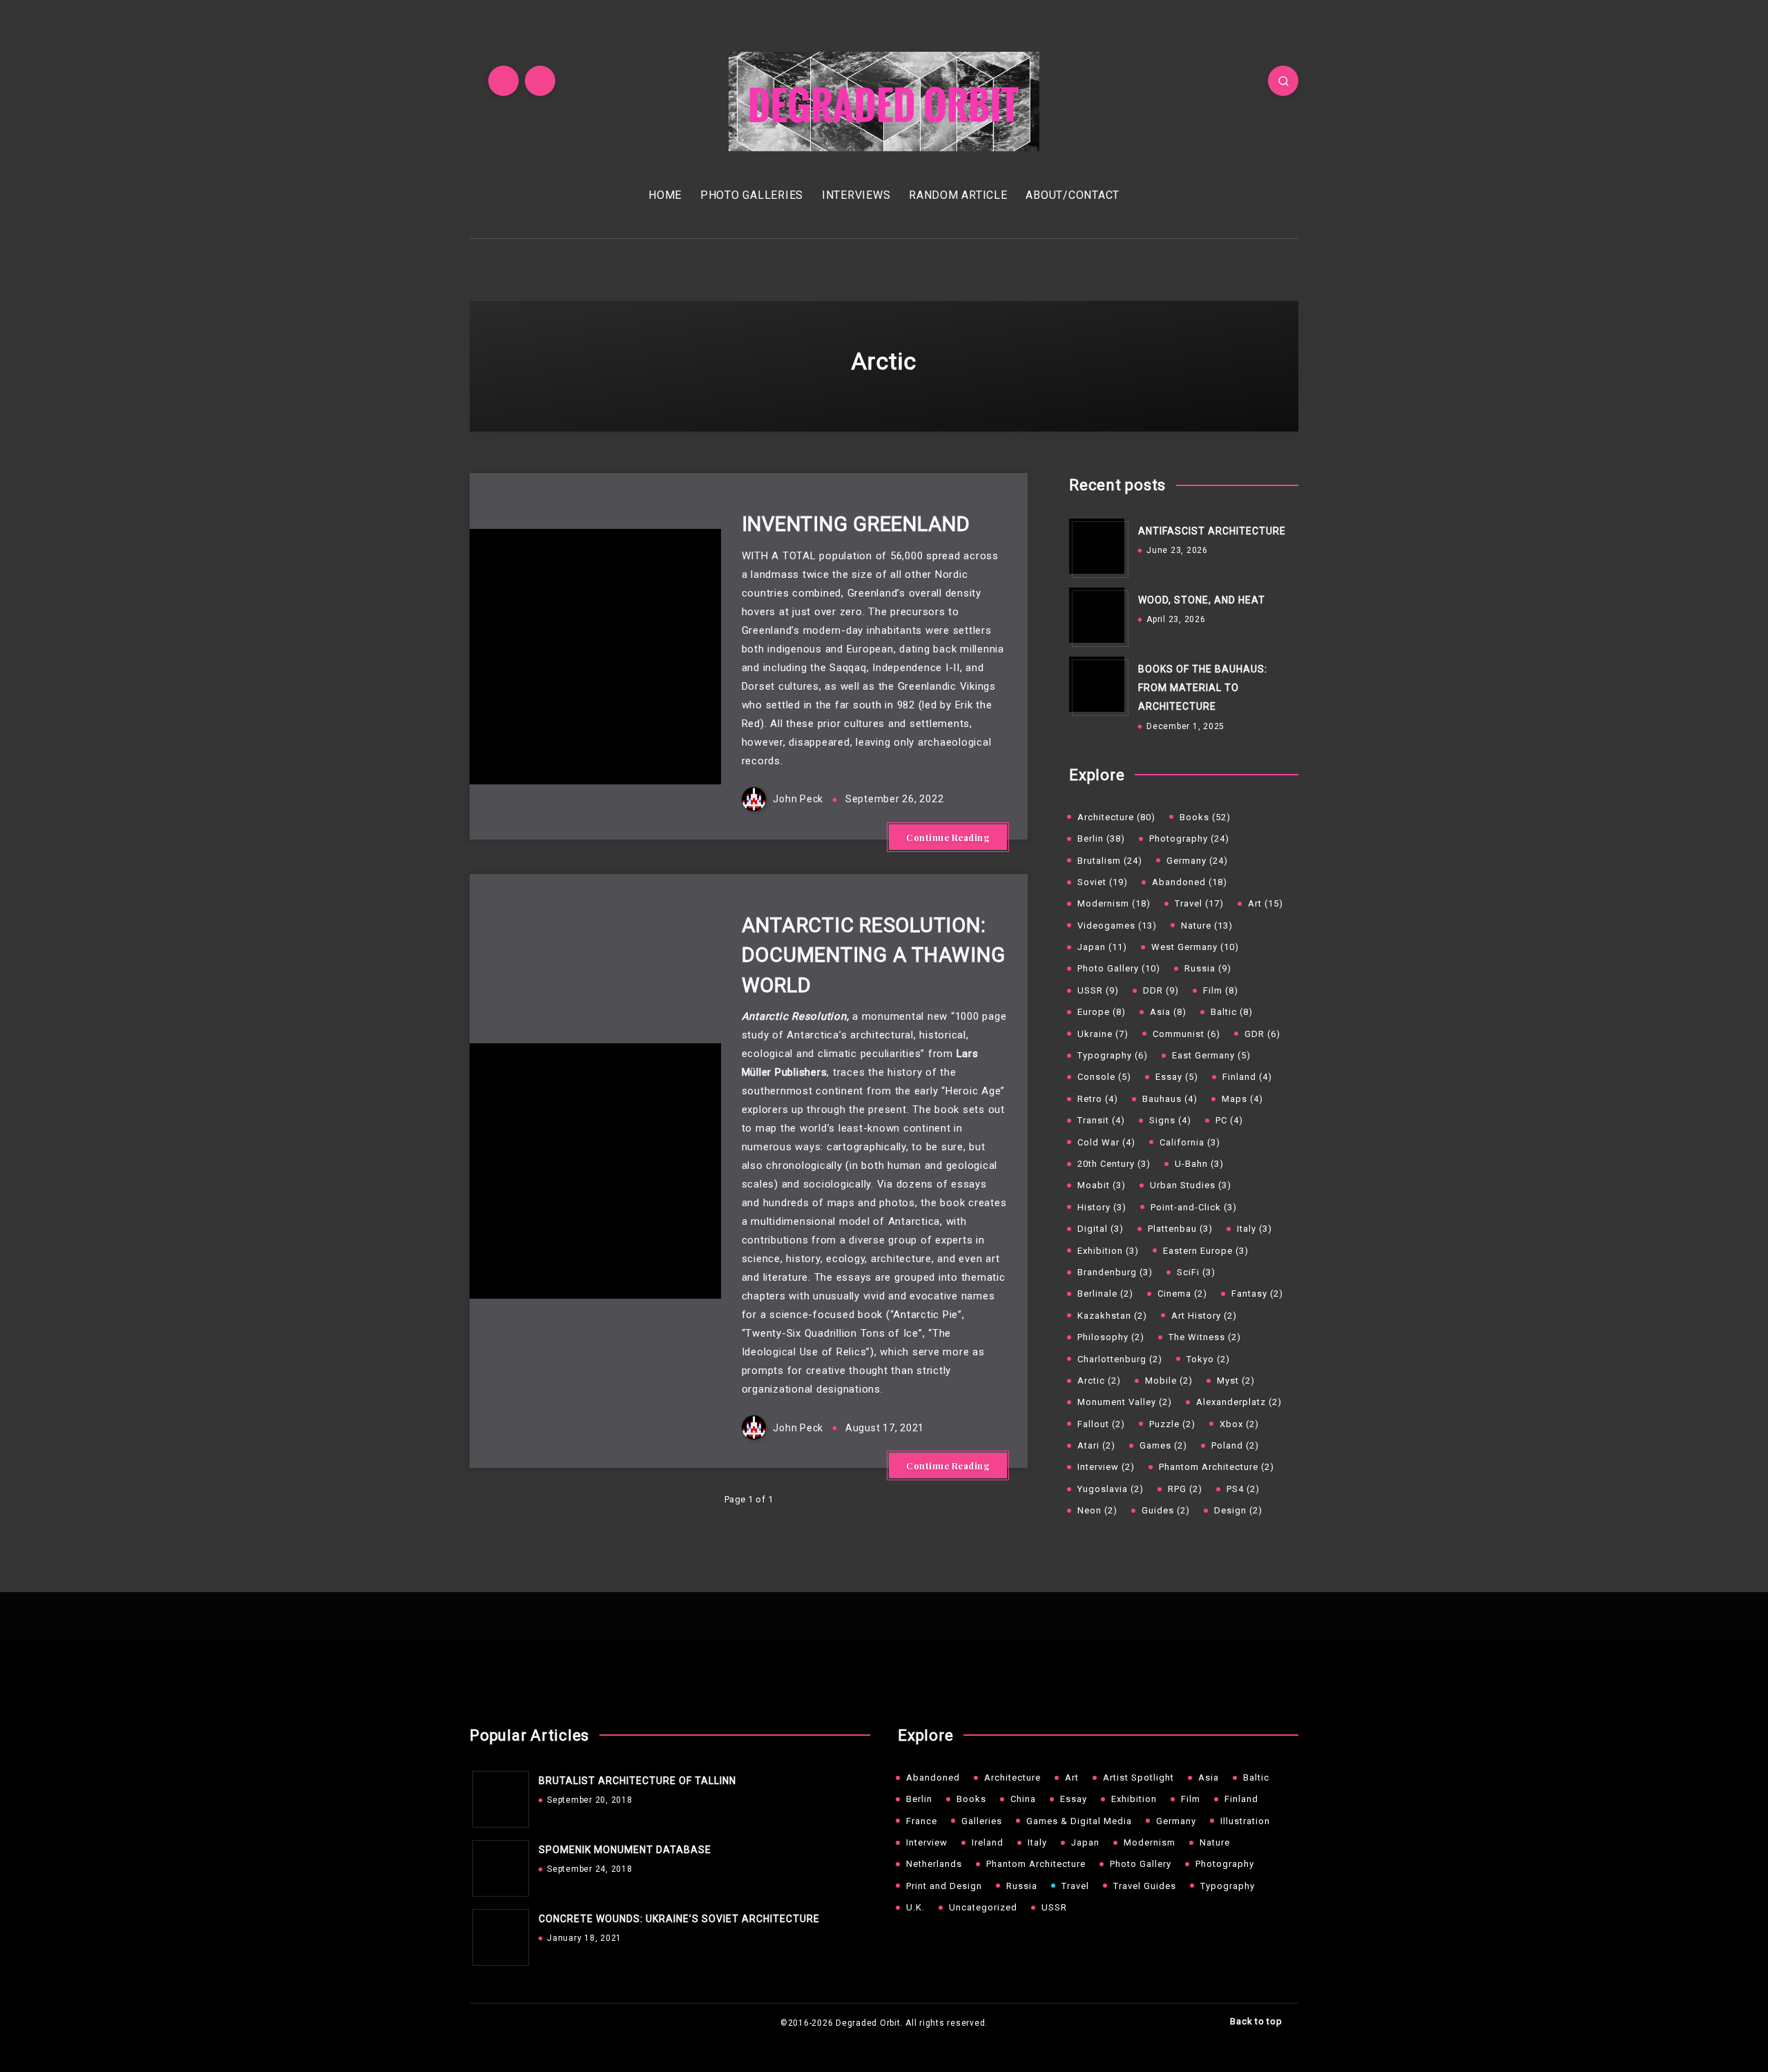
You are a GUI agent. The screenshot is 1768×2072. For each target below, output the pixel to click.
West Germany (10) (1195, 947)
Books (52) (1205, 817)
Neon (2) (1097, 1510)
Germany (1176, 1821)
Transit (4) (1101, 1120)
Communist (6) (1186, 1034)
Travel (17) (1199, 903)
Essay (1074, 1799)
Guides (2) (1166, 1510)
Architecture (1012, 1778)
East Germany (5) (1211, 1055)
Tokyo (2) (1208, 1359)
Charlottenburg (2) (1120, 1359)
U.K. (915, 1907)
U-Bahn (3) (1199, 1164)
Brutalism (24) (1110, 861)
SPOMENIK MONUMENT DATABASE (625, 1850)
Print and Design (944, 1886)
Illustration (1245, 1821)
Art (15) (1266, 903)
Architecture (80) (1116, 817)
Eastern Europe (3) (1206, 1251)
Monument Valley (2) (1125, 1402)
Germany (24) (1197, 861)
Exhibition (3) (1108, 1251)
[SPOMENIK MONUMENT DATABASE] (497, 1865)
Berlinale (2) (1105, 1294)
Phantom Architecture (1036, 1864)
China (1023, 1799)
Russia (1022, 1886)
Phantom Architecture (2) (1217, 1467)
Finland (1241, 1799)
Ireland (988, 1842)
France (922, 1821)
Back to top (1257, 2021)
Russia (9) (1208, 968)
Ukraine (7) (1103, 1034)
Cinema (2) (1182, 1294)
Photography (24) (1189, 839)
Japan (1085, 1842)
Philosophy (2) (1111, 1337)
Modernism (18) (1114, 903)
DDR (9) (1161, 990)
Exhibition (1134, 1799)
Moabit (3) (1102, 1185)
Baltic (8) (1232, 1012)
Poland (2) (1235, 1445)
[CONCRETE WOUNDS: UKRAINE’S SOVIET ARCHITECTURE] (497, 1934)
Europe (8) (1102, 1012)
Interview (927, 1842)
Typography (1228, 1886)
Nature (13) (1207, 926)
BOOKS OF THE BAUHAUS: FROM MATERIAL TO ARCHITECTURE (1203, 688)
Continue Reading (948, 837)
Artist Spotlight (1138, 1778)
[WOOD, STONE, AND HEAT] (1097, 615)
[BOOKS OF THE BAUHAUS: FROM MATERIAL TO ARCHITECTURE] (1097, 684)
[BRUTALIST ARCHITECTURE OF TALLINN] (497, 1796)
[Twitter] (503, 81)
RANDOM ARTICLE (958, 195)
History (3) (1102, 1207)
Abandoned (933, 1778)
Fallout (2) (1101, 1424)
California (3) (1190, 1142)
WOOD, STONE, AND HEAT (1202, 600)
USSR (1054, 1907)
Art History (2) (1204, 1316)
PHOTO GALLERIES (752, 195)
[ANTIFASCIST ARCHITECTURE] (1097, 546)
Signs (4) (1170, 1120)
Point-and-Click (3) (1194, 1207)
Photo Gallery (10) (1119, 968)
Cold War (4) (1106, 1142)
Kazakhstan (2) (1112, 1316)
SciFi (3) (1196, 1272)
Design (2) (1238, 1510)
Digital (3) (1101, 1229)
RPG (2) (1185, 1489)
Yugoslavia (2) (1111, 1489)
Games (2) (1163, 1445)
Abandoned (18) (1190, 882)
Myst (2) (1236, 1381)
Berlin (919, 1799)
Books (971, 1799)
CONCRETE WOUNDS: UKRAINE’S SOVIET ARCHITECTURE (679, 1919)
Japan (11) (1102, 947)
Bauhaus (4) (1170, 1099)
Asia (1209, 1778)
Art (1072, 1778)
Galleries (982, 1821)
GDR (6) (1262, 1034)
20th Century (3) (1114, 1164)
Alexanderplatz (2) (1239, 1402)
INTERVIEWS (856, 195)
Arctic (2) (1099, 1381)
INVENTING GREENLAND (856, 524)
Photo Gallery (1141, 1864)
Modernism (1150, 1842)
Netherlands (934, 1864)
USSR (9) (1098, 990)
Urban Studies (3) (1191, 1185)
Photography (1225, 1864)
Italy (1037, 1842)
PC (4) (1229, 1120)
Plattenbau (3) (1180, 1229)
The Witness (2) (1205, 1337)
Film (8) (1221, 990)
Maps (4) (1242, 1099)
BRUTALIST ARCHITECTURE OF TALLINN (637, 1781)
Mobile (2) (1169, 1381)
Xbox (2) (1239, 1424)
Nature (1215, 1842)
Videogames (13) (1117, 926)
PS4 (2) (1243, 1489)
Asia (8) (1168, 1012)
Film (1191, 1799)
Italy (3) (1255, 1229)
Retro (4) (1098, 1099)
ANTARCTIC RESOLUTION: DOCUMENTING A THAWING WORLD (874, 955)
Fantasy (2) (1257, 1294)
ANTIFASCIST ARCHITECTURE (1212, 531)
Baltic (1256, 1778)
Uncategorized (983, 1907)
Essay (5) (1177, 1077)
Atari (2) (1096, 1445)
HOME (665, 195)
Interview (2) (1106, 1467)
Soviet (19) (1103, 882)
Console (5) (1104, 1077)
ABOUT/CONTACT (1073, 195)
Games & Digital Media (1079, 1821)
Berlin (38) (1101, 839)
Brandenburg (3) (1115, 1272)
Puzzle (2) (1172, 1424)
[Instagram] (540, 81)
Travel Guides (1145, 1886)
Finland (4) (1247, 1077)
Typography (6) (1113, 1055)
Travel (1075, 1886)
